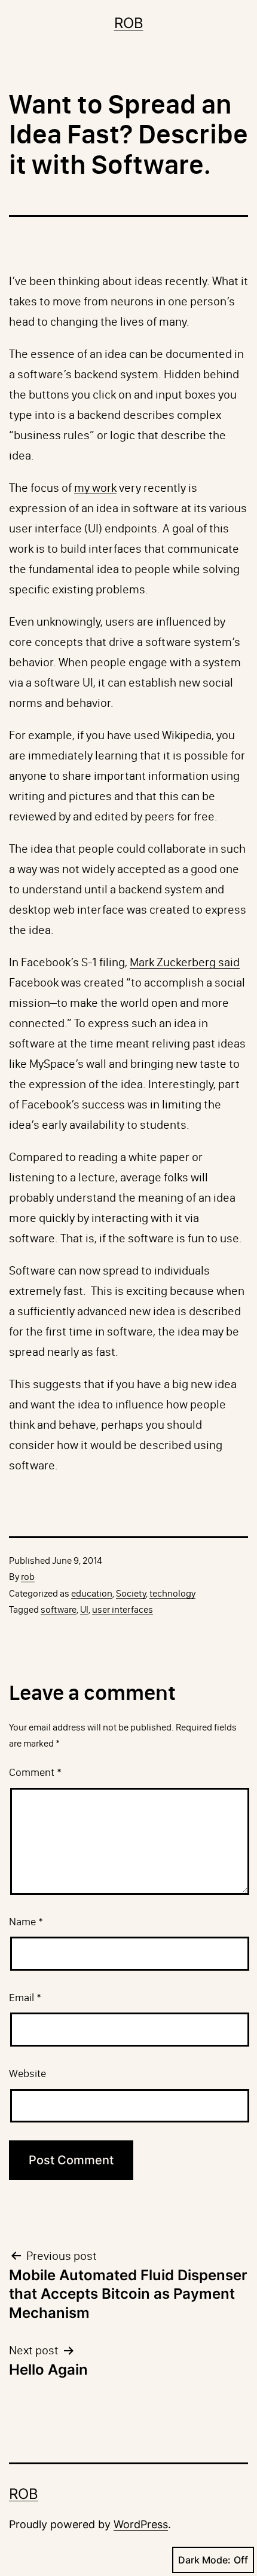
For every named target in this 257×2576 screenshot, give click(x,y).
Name (26, 1922)
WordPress (141, 2524)
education (92, 1593)
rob (28, 1577)
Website (27, 2073)
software (59, 1609)
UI (84, 1609)
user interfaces (123, 1609)
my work (95, 488)
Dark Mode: (204, 2560)
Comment (35, 1772)
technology (172, 1593)
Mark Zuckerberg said (185, 962)
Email (25, 1998)
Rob (129, 23)
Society (131, 1593)
